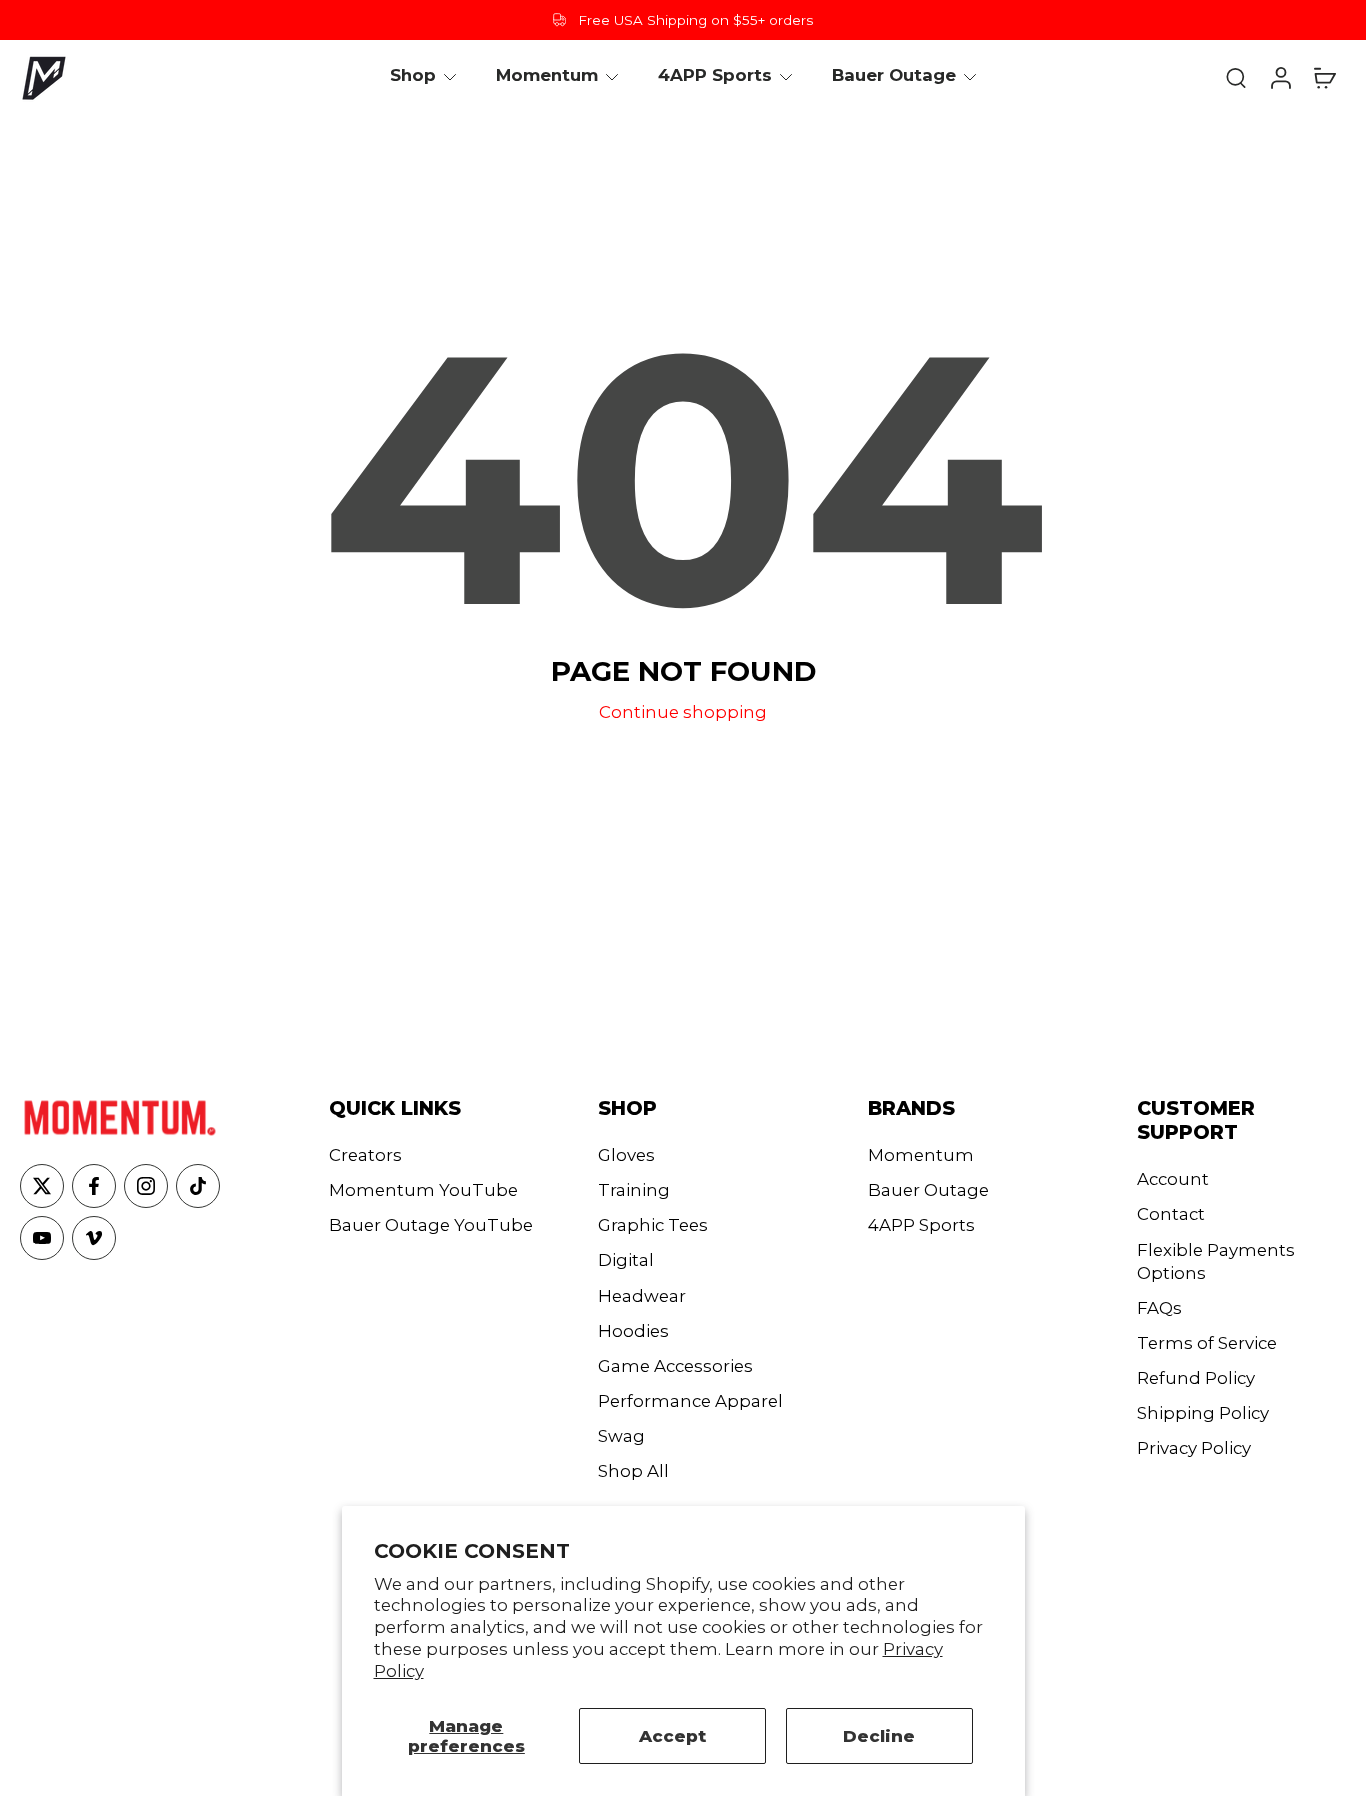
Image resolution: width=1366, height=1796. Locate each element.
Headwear (642, 1296)
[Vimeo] (94, 1238)
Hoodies (633, 1331)
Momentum (921, 1155)
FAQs (1159, 1308)
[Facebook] (94, 1186)
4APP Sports (921, 1225)
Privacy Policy (1194, 1448)
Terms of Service (1207, 1343)
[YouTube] (42, 1238)
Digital (626, 1260)
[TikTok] (198, 1186)
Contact (1171, 1214)
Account (1173, 1179)
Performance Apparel (690, 1401)
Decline (879, 1736)
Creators (365, 1155)
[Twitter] (42, 1186)
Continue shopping (683, 712)
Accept (672, 1736)
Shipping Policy (1203, 1413)
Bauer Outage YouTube (431, 1225)
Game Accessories (675, 1366)
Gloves (626, 1155)
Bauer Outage (928, 1190)
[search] (1236, 77)
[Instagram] (146, 1186)
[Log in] (1280, 77)
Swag (621, 1436)
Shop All (633, 1471)
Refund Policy (1196, 1378)
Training (634, 1190)
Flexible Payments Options (1216, 1261)
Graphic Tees (653, 1225)
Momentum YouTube (423, 1190)
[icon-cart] (1324, 77)
